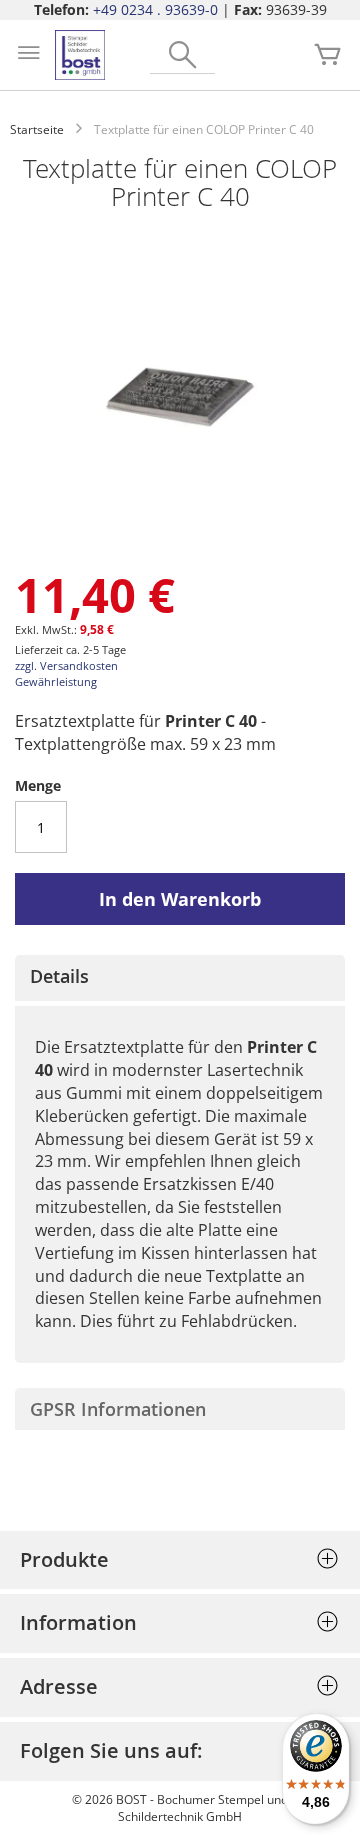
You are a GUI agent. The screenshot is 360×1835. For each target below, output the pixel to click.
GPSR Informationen (118, 1409)
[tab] (180, 978)
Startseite (37, 129)
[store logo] (80, 55)
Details (59, 976)
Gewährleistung (56, 681)
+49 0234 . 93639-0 (155, 9)
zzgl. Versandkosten (66, 665)
